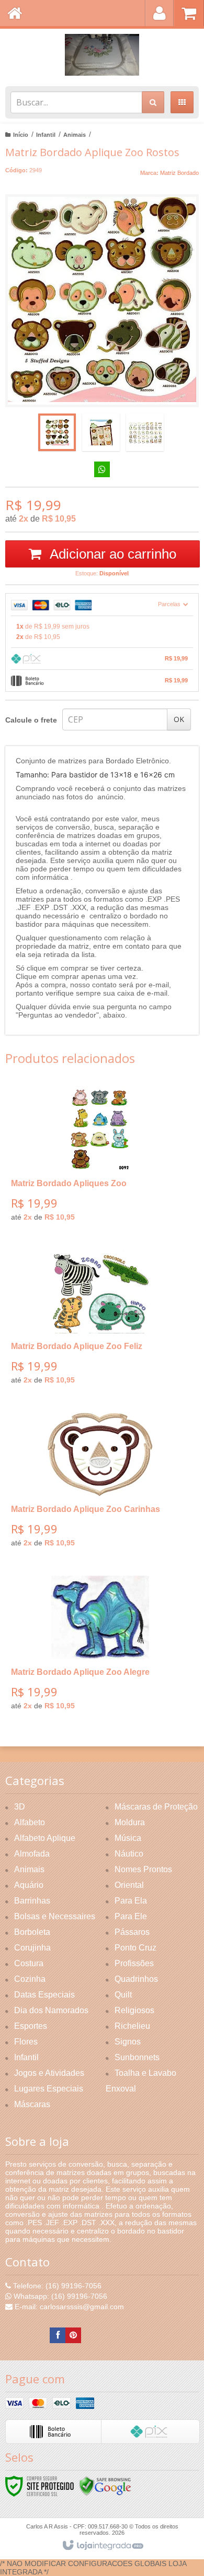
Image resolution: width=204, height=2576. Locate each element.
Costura (29, 1963)
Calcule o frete (31, 720)
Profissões (134, 1963)
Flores (26, 2042)
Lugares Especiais (49, 2089)
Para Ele (131, 1916)
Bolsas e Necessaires (55, 1916)
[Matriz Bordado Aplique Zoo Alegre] (100, 1647)
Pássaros (132, 1932)
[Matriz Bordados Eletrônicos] (102, 55)
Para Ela (131, 1901)
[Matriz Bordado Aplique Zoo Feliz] (100, 1321)
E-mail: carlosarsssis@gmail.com (68, 2307)
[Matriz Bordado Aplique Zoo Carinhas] (100, 1484)
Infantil (46, 135)
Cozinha (30, 1979)
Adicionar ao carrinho (111, 554)
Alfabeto (30, 1822)
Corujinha (32, 1948)
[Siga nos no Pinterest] (73, 2335)
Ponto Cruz (135, 1948)
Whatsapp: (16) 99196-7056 (59, 2296)
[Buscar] (153, 102)
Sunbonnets (137, 2057)
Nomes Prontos (143, 1869)
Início (21, 135)
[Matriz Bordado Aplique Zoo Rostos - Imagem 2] (101, 432)
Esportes (31, 2026)
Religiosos (134, 2010)
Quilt (123, 1995)
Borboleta (32, 1932)
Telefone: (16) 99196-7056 (56, 2286)
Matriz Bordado (179, 173)
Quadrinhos (136, 1979)
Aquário (29, 1885)
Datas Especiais (44, 1995)
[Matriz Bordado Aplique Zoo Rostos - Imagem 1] (57, 432)
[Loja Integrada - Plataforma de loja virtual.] (102, 2546)
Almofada (32, 1854)
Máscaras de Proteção (156, 1807)
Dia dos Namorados (51, 2010)
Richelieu (132, 2026)
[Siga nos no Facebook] (58, 2335)
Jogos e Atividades (49, 2073)
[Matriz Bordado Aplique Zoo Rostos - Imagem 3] (145, 432)
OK (179, 719)
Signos (128, 2042)
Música (128, 1838)
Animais (75, 135)
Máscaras (32, 2104)
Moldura (130, 1822)
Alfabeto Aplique (45, 1838)
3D (20, 1807)
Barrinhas (32, 1901)
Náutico (129, 1854)
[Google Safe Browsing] (105, 2486)
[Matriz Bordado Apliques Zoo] (100, 1158)
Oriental (129, 1885)
